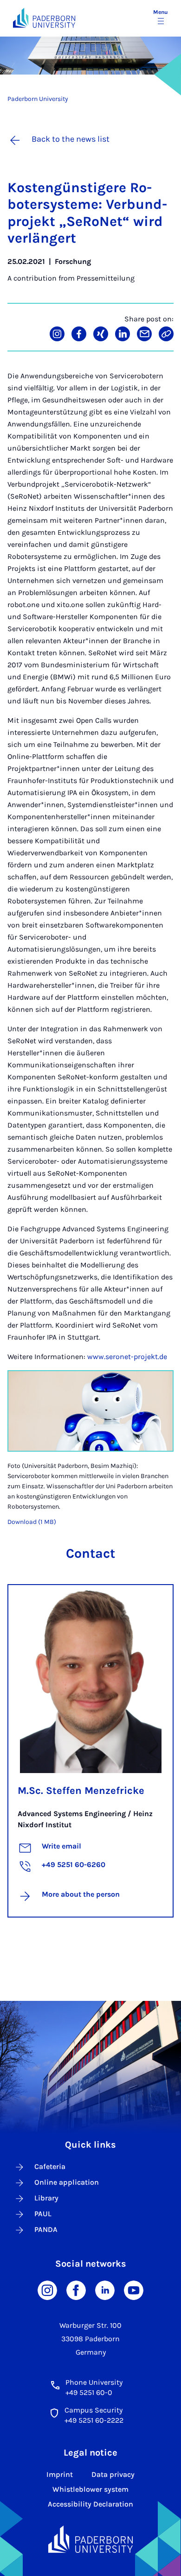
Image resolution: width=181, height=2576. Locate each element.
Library (46, 2198)
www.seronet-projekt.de (127, 1357)
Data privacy (113, 2474)
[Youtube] (134, 2290)
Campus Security (94, 2410)
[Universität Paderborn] (91, 2539)
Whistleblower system (90, 2489)
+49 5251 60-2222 (94, 2420)
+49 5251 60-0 (89, 2392)
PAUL (43, 2214)
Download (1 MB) (32, 1522)
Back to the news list (71, 139)
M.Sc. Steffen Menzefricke (81, 1791)
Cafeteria (50, 2166)
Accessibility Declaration (90, 2504)
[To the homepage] (44, 18)
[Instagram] (47, 2290)
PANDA (46, 2229)
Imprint (60, 2474)
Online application (67, 2182)
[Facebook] (76, 2290)
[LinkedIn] (105, 2290)
